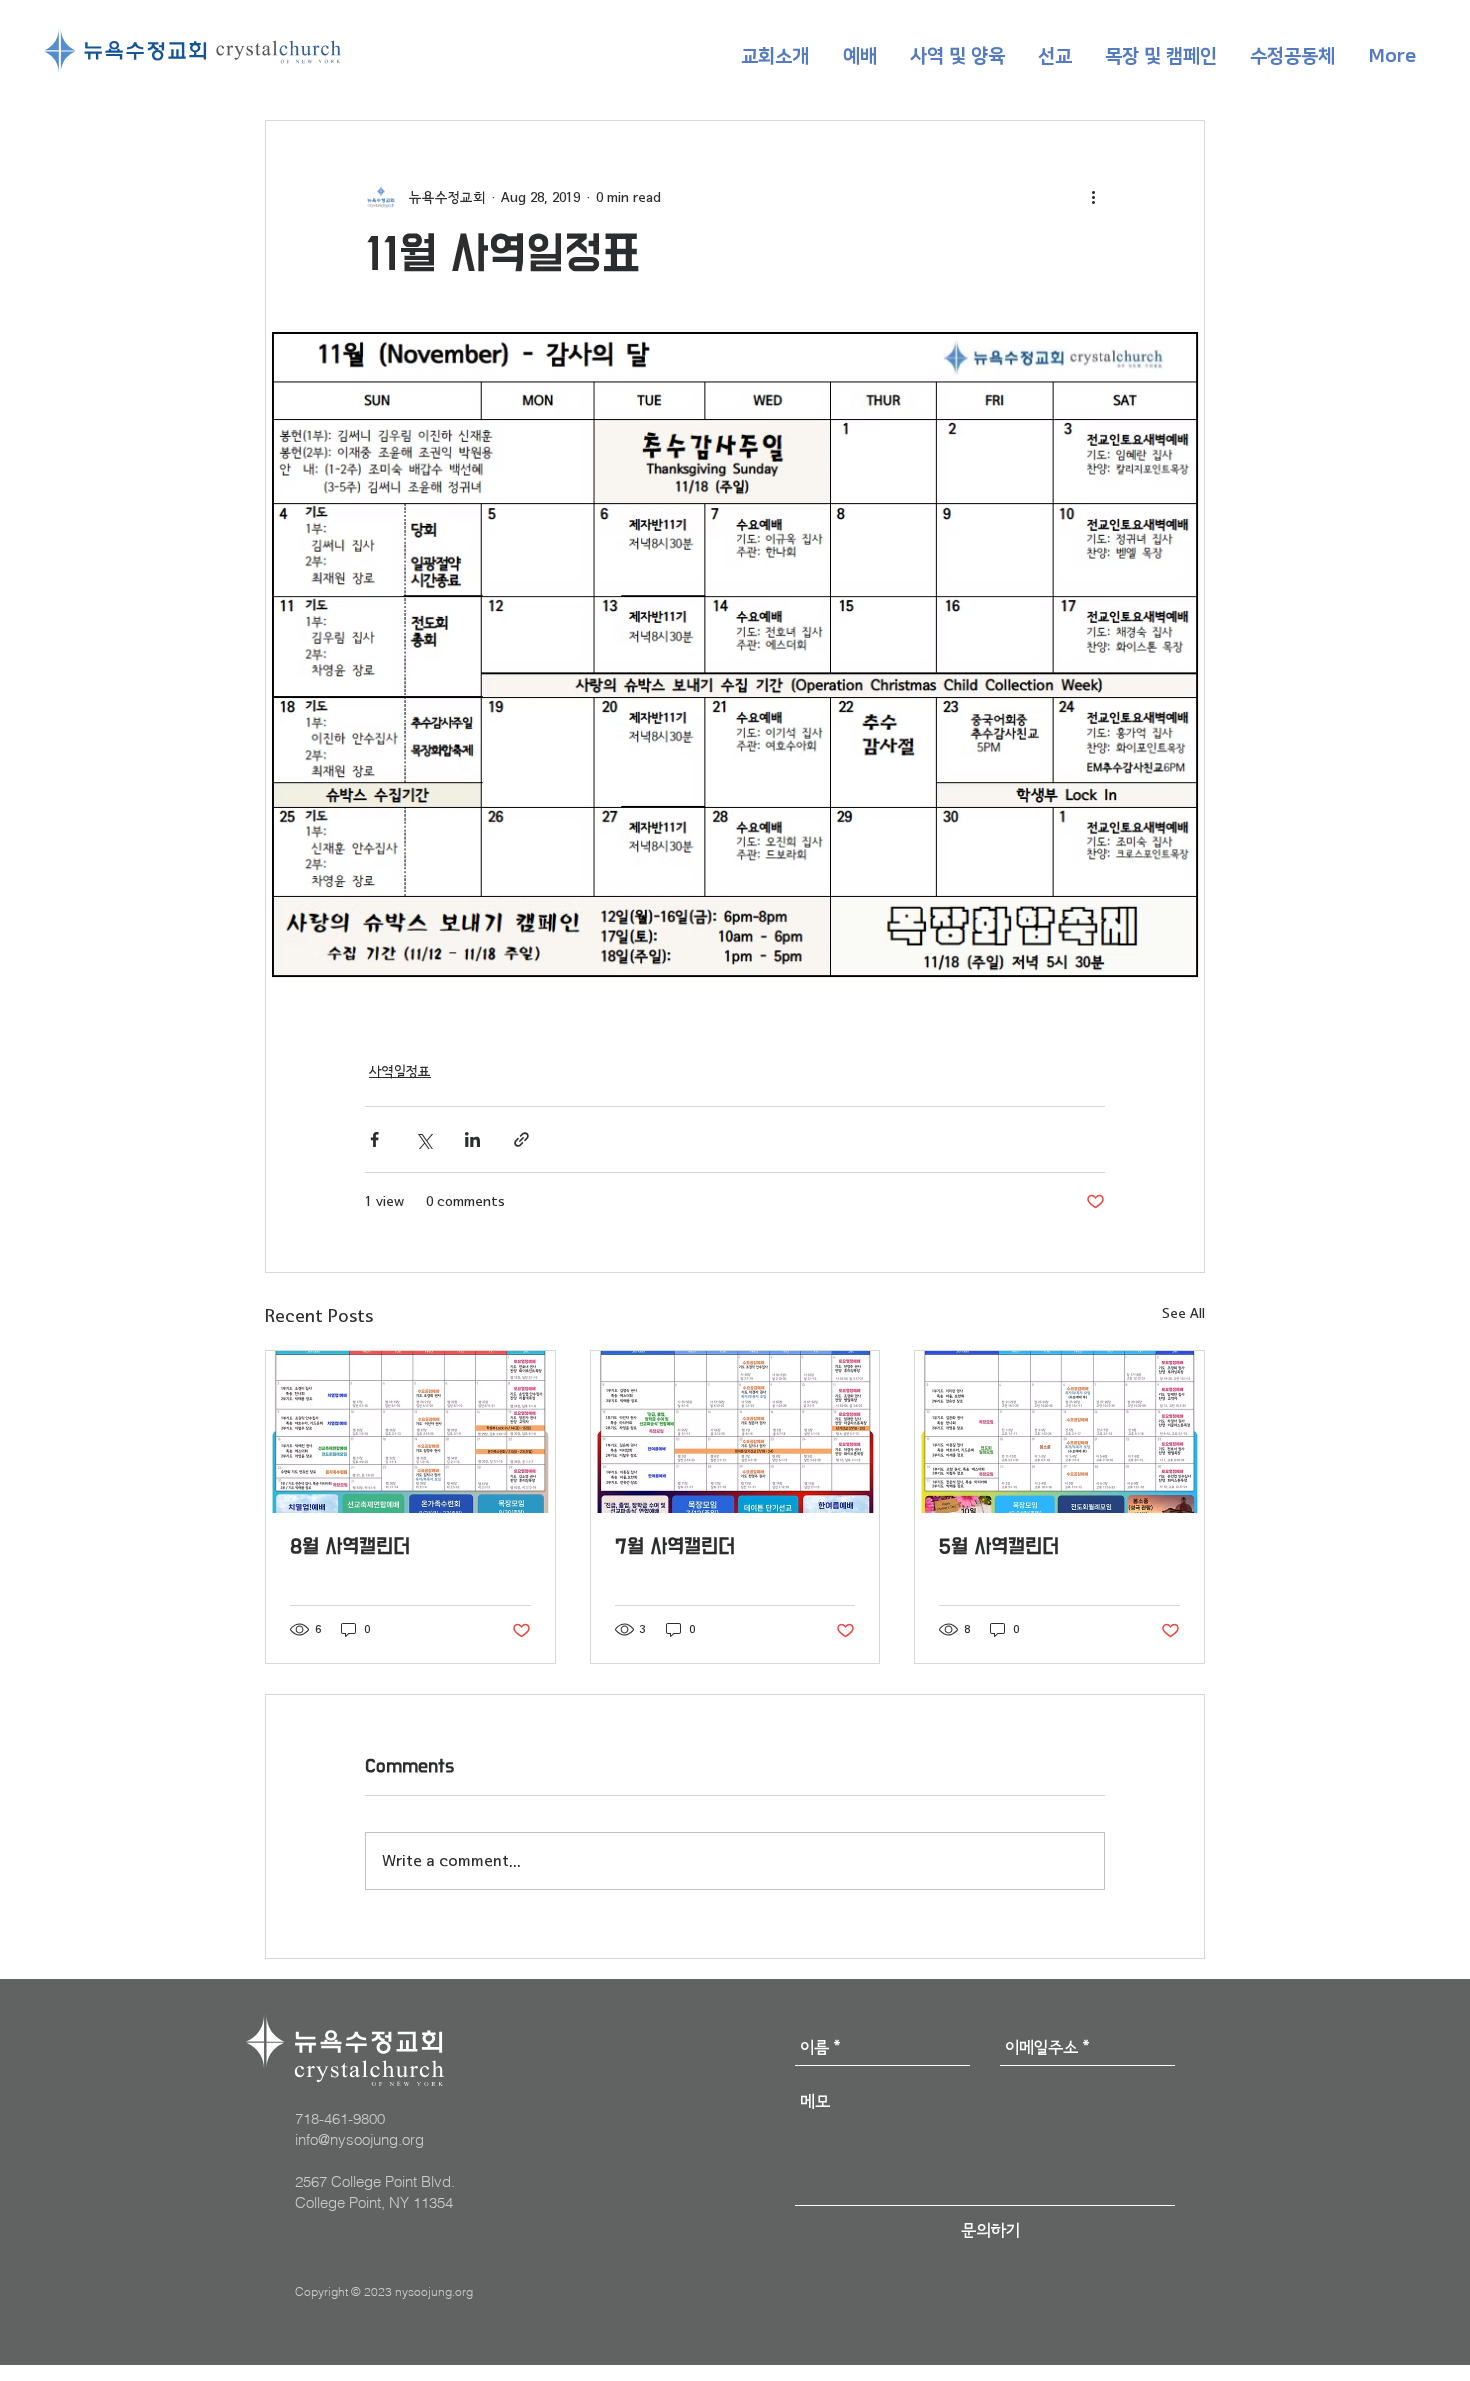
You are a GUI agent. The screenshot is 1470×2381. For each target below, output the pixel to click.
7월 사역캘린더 (675, 1547)
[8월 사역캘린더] (410, 1432)
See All (1183, 1313)
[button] (775, 57)
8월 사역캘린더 (350, 1547)
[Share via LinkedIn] (472, 1139)
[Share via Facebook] (374, 1139)
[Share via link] (521, 1139)
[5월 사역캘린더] (1059, 1432)
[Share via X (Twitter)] (423, 1139)
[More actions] (1093, 197)
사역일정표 (400, 1071)
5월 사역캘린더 (999, 1547)
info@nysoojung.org (359, 2139)
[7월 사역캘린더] (735, 1432)
